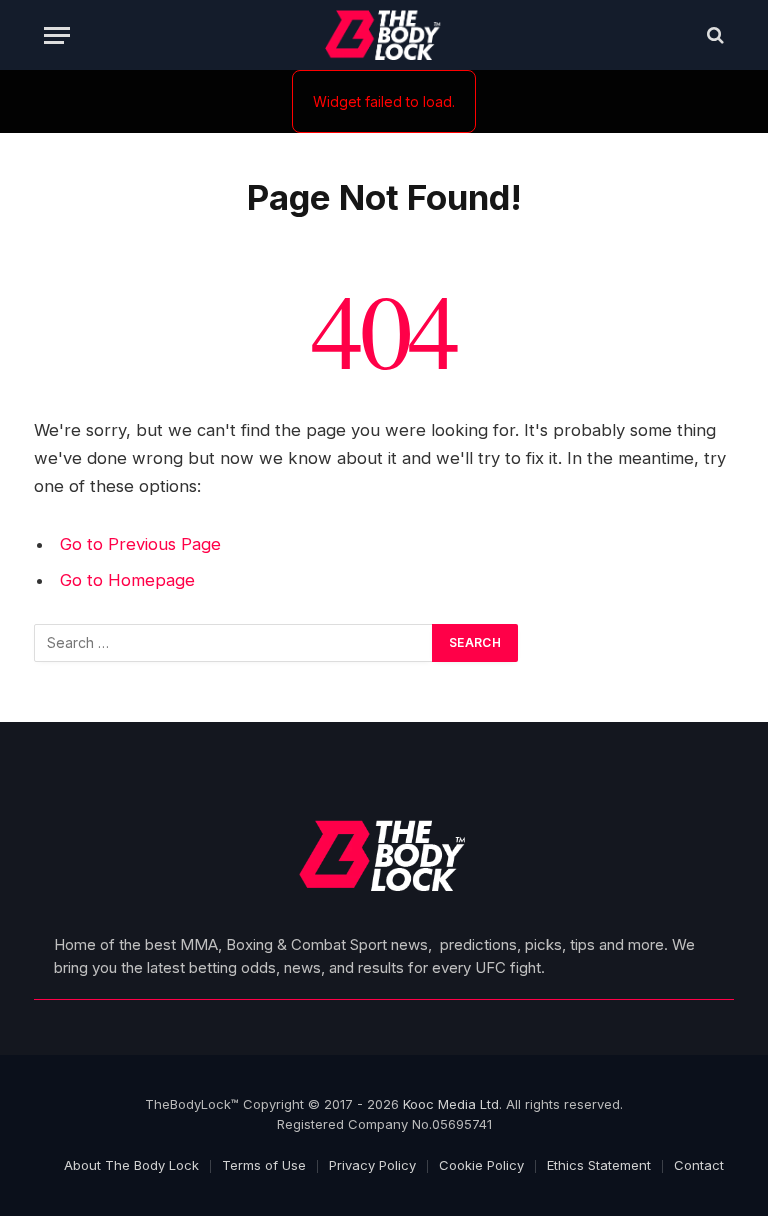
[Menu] (57, 35)
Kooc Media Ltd (451, 1104)
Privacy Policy (372, 1165)
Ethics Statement (599, 1165)
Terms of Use (264, 1165)
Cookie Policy (481, 1165)
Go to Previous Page (140, 544)
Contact (699, 1165)
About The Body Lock (131, 1165)
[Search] (713, 35)
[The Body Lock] (384, 35)
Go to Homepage (127, 580)
